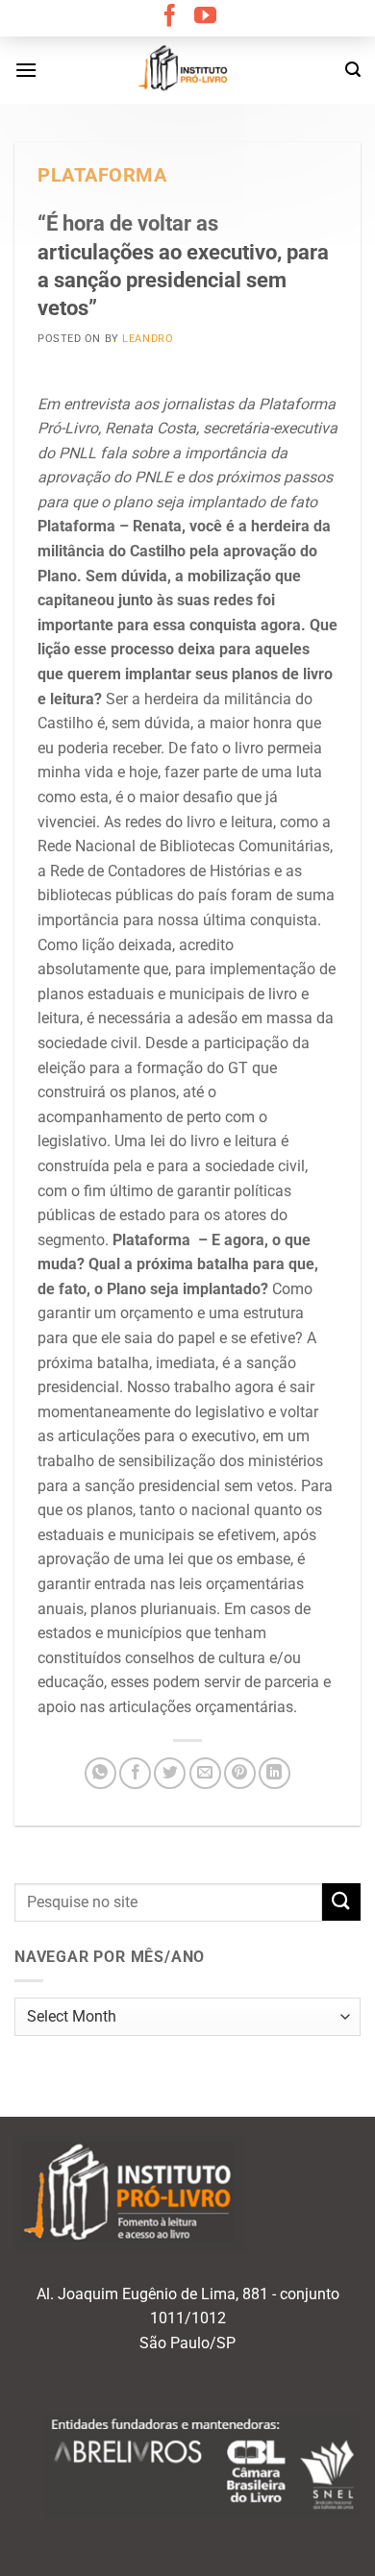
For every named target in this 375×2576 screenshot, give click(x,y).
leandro (148, 339)
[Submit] (341, 1902)
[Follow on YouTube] (205, 17)
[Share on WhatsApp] (100, 1773)
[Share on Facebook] (135, 1773)
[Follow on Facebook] (170, 17)
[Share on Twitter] (170, 1773)
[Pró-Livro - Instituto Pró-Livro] (187, 70)
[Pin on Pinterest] (240, 1773)
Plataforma (102, 175)
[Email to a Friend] (205, 1773)
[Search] (353, 70)
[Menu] (26, 70)
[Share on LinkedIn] (275, 1773)
